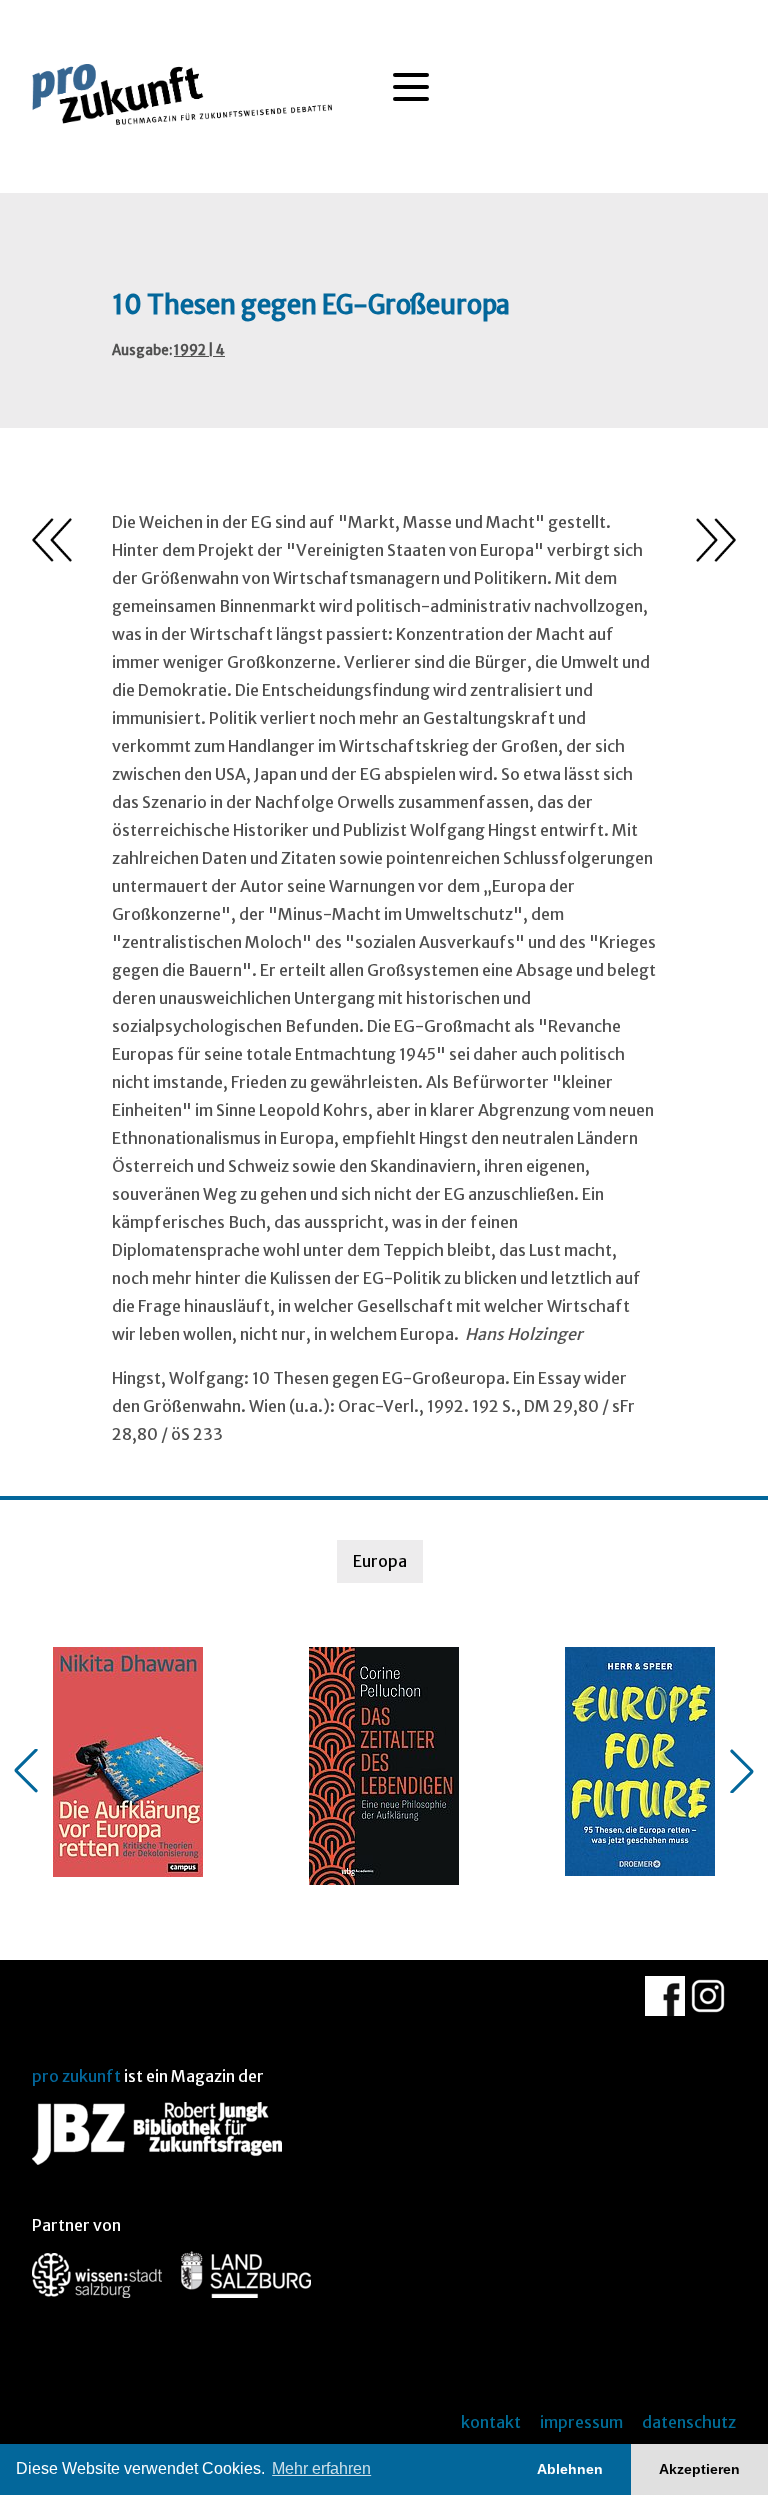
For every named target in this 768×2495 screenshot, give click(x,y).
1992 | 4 (199, 350)
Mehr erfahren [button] (321, 2468)
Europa (380, 1561)
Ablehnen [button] (570, 2469)
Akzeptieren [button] (699, 2469)
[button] (26, 1771)
